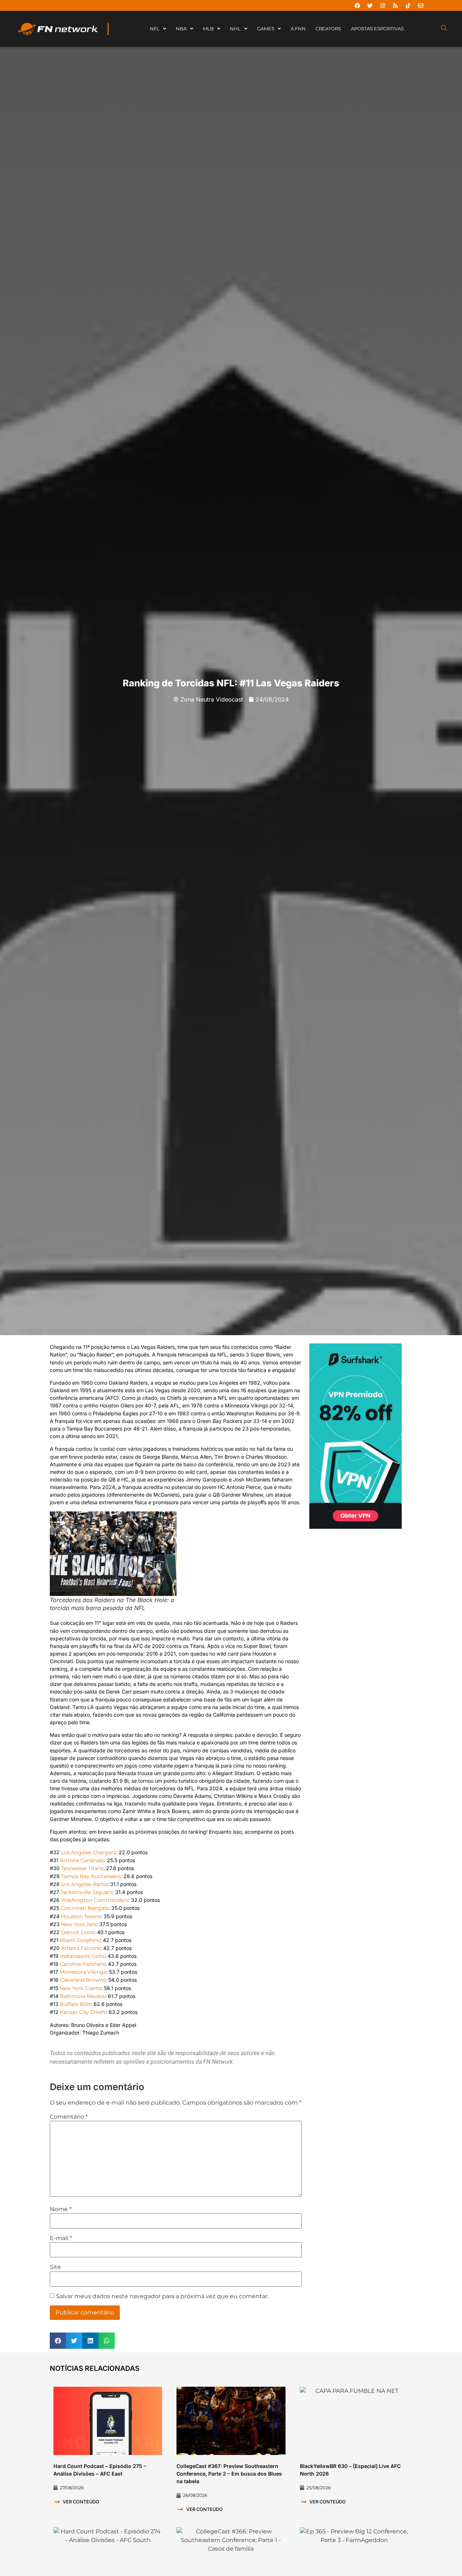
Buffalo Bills (75, 2004)
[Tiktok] (408, 5)
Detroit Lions (78, 1932)
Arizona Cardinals (82, 1860)
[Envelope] (420, 5)
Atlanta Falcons (81, 1948)
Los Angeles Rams (84, 1884)
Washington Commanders (95, 1900)
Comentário (69, 2117)
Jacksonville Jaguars (86, 1892)
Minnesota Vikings (83, 1972)
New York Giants (80, 1988)
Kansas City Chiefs (83, 2012)
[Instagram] (383, 5)
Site (55, 2267)
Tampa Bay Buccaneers (91, 1876)
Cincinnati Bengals (84, 1908)
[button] (58, 2341)
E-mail (61, 2238)
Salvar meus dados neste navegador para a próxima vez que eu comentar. (162, 2296)
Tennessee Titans (82, 1868)
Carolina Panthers (82, 1964)
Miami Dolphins (80, 1940)
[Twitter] (370, 5)
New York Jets (79, 1924)
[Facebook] (357, 5)
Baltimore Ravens (82, 1996)
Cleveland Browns (83, 1980)
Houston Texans (81, 1916)
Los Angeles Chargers (88, 1852)
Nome (61, 2209)
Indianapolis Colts (82, 1956)
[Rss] (395, 5)
